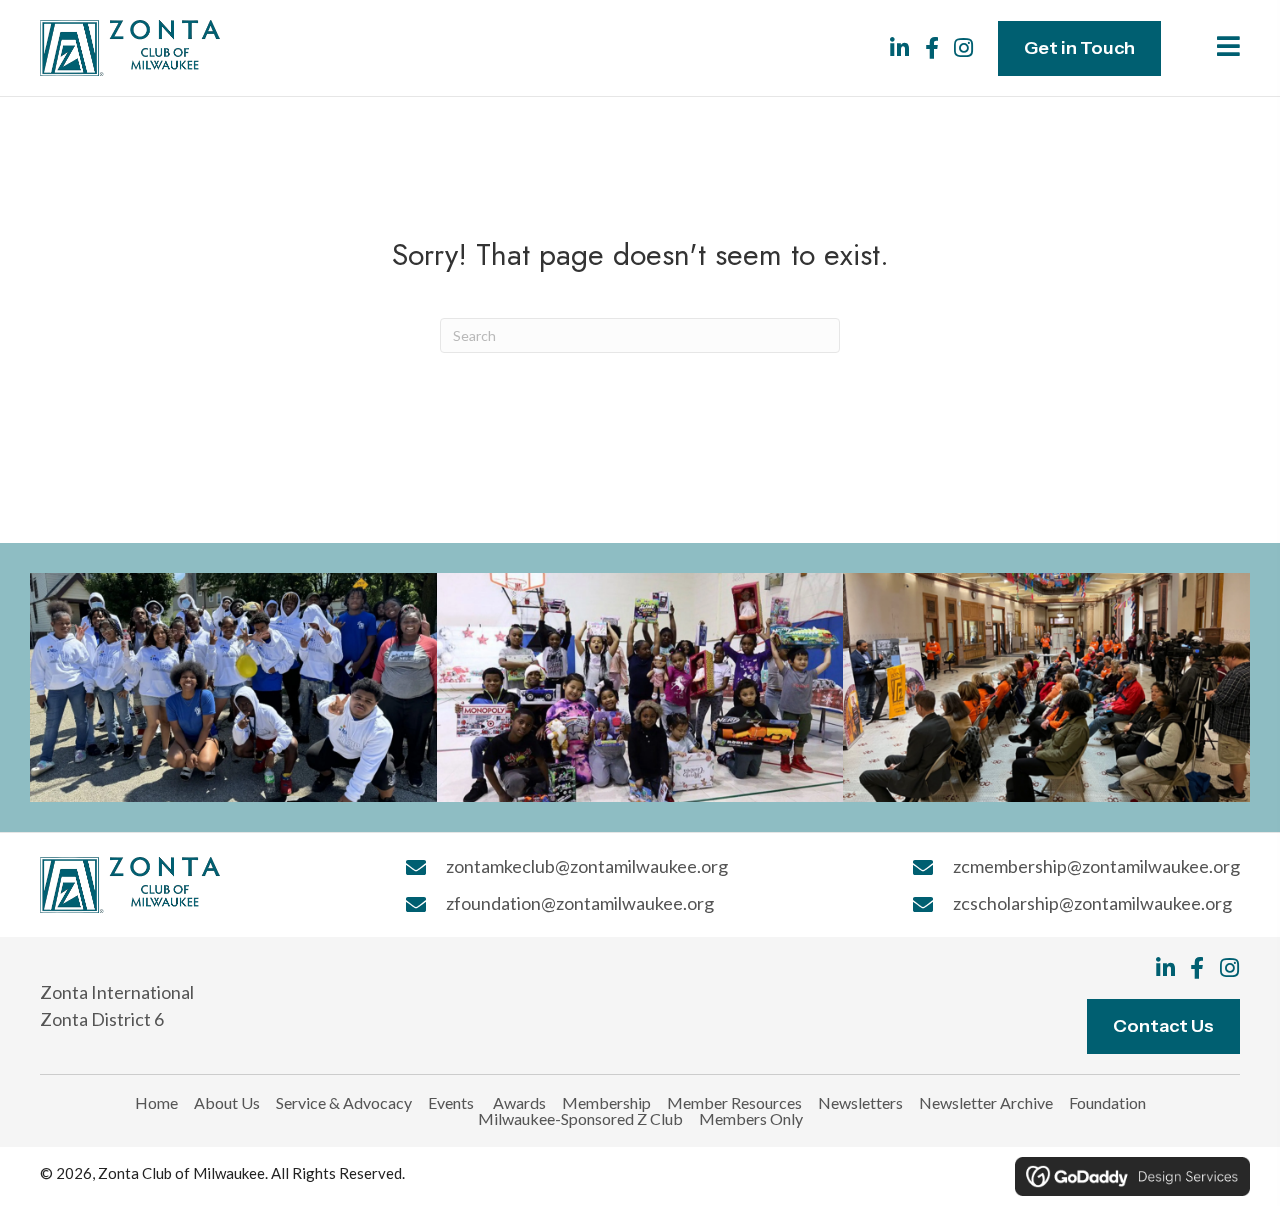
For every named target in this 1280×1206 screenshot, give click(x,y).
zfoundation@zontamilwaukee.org (580, 903)
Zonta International (117, 992)
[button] (900, 48)
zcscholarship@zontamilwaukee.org (1092, 903)
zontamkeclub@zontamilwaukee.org (587, 866)
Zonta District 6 (102, 1019)
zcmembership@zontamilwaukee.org (1096, 866)
